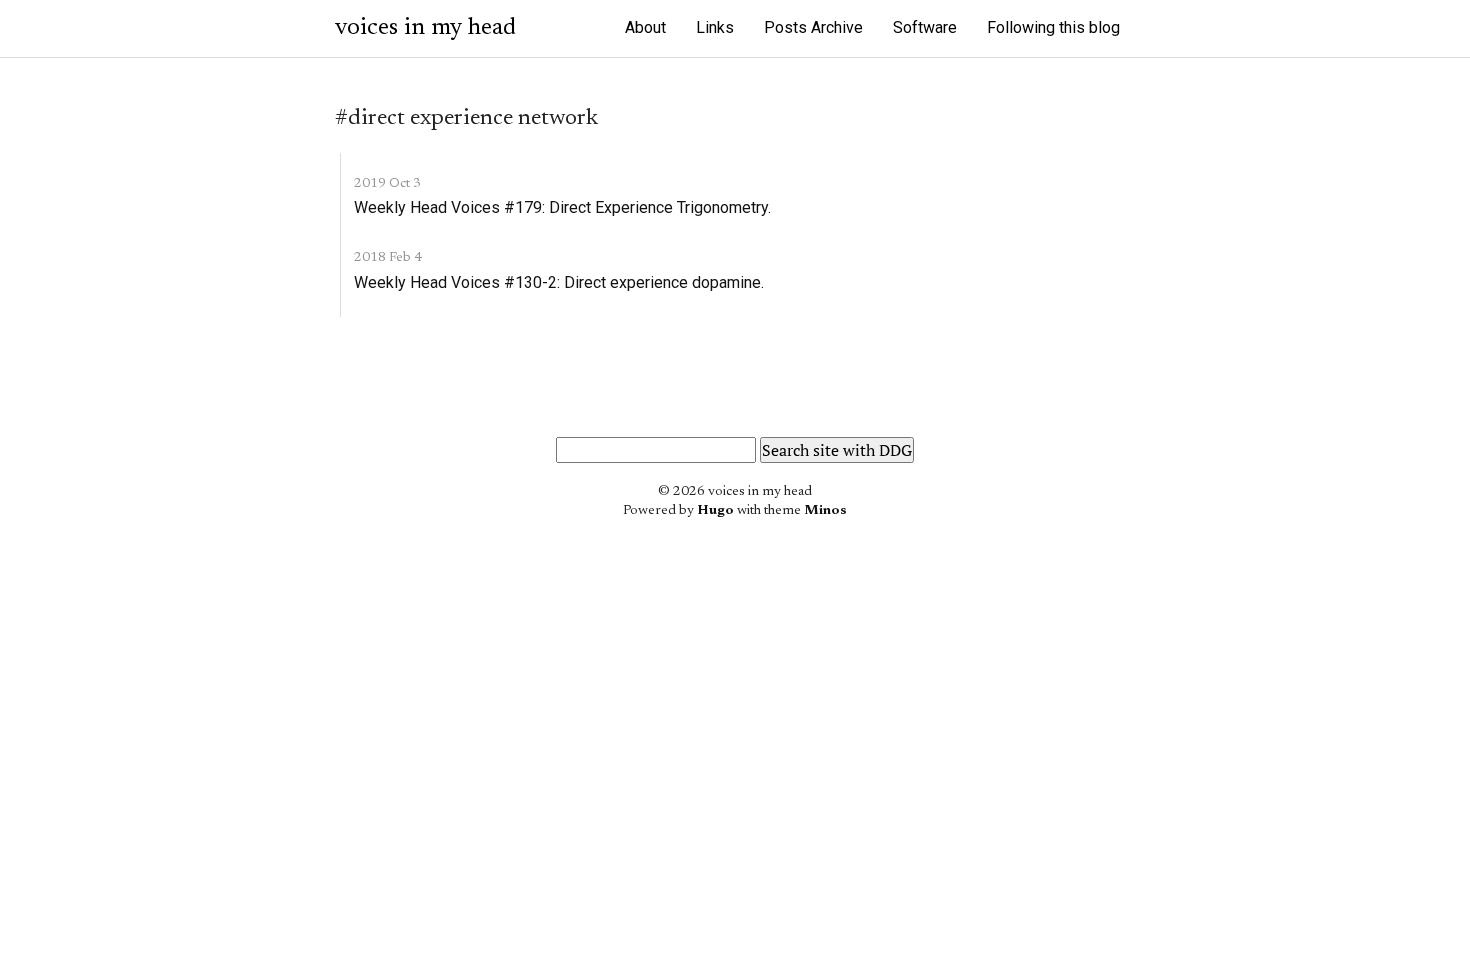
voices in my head (425, 28)
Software (925, 27)
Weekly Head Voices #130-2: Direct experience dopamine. (559, 282)
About (645, 27)
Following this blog (1053, 27)
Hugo (715, 511)
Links (715, 27)
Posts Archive (813, 27)
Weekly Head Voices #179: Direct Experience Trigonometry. (562, 207)
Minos (825, 511)
